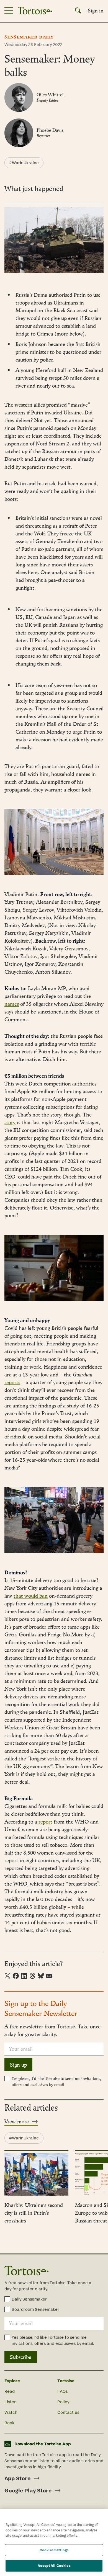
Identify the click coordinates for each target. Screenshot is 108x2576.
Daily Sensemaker (29, 2299)
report (45, 1822)
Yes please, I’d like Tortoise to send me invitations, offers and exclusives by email (56, 2081)
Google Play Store (28, 2490)
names (12, 1004)
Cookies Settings (54, 2550)
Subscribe (21, 2357)
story (10, 1122)
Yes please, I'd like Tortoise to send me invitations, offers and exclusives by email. (53, 2340)
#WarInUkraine (24, 163)
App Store (17, 2478)
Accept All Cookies (54, 2566)
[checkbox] (7, 2079)
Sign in (96, 11)
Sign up (18, 2065)
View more (17, 2121)
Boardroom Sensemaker (35, 2309)
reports (12, 1382)
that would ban (31, 1596)
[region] (54, 2542)
